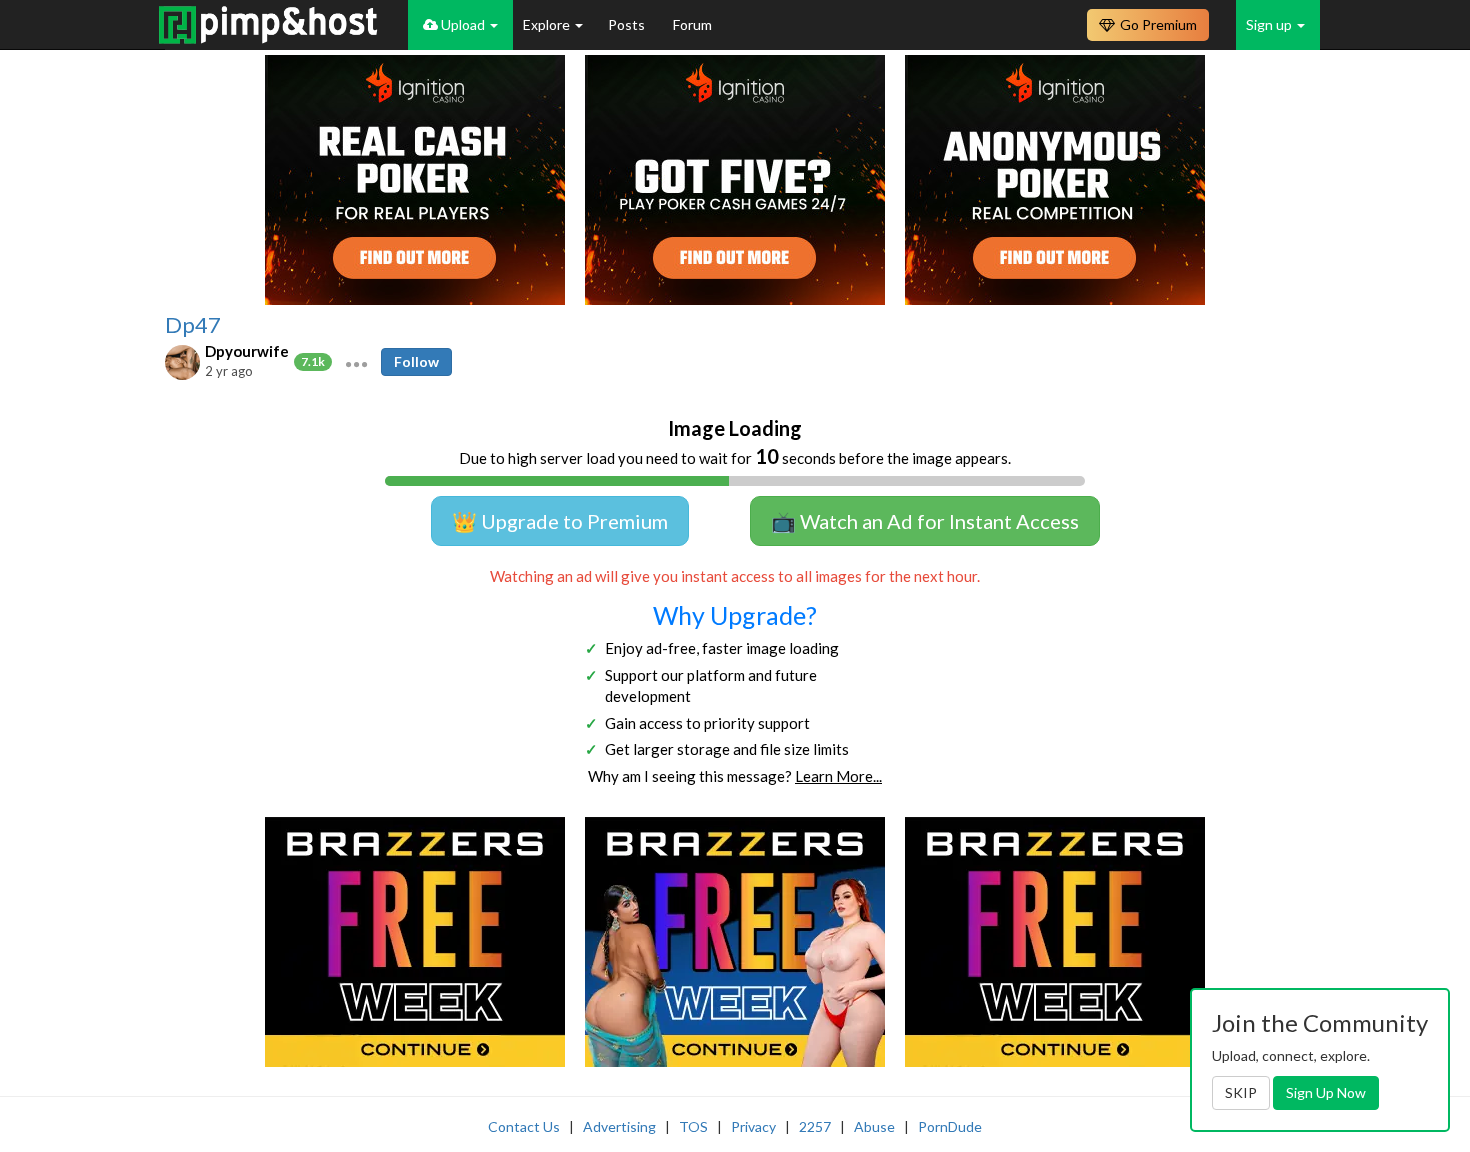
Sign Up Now (1326, 1092)
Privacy (753, 1126)
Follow (416, 361)
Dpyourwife (247, 351)
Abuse (874, 1126)
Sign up (1270, 24)
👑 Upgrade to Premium (560, 521)
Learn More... (838, 776)
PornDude (950, 1126)
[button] (356, 362)
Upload (463, 24)
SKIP (1241, 1092)
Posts (628, 24)
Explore (548, 24)
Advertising (619, 1126)
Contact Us (524, 1126)
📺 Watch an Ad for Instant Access (925, 521)
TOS (693, 1126)
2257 (815, 1126)
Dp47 (193, 325)
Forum (692, 24)
